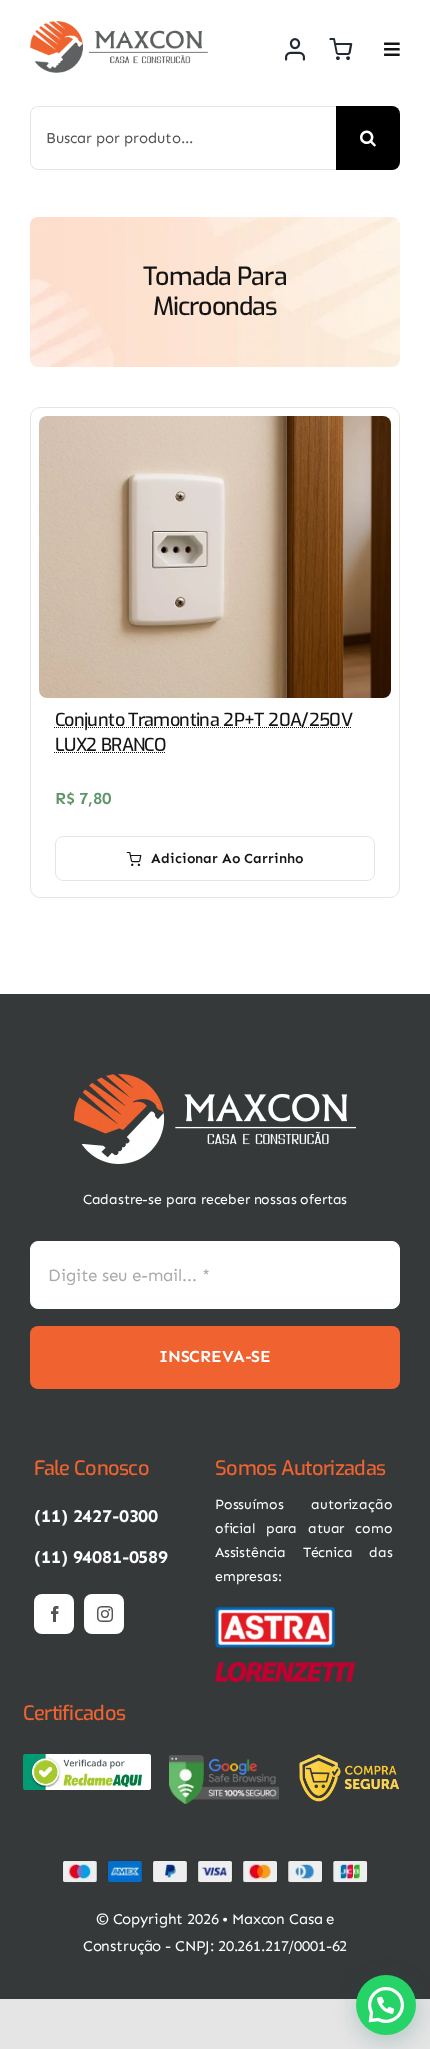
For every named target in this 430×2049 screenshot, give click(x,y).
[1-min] (119, 29)
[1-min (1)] (215, 1082)
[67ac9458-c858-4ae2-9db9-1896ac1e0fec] (224, 1762)
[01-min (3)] (275, 1613)
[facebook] (54, 1614)
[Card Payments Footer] (215, 1868)
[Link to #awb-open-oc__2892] (392, 49)
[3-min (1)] (353, 1762)
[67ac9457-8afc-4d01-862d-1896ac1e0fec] (87, 1762)
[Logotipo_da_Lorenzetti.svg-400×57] (285, 1670)
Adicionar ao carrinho (227, 858)
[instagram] (104, 1614)
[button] (386, 2005)
